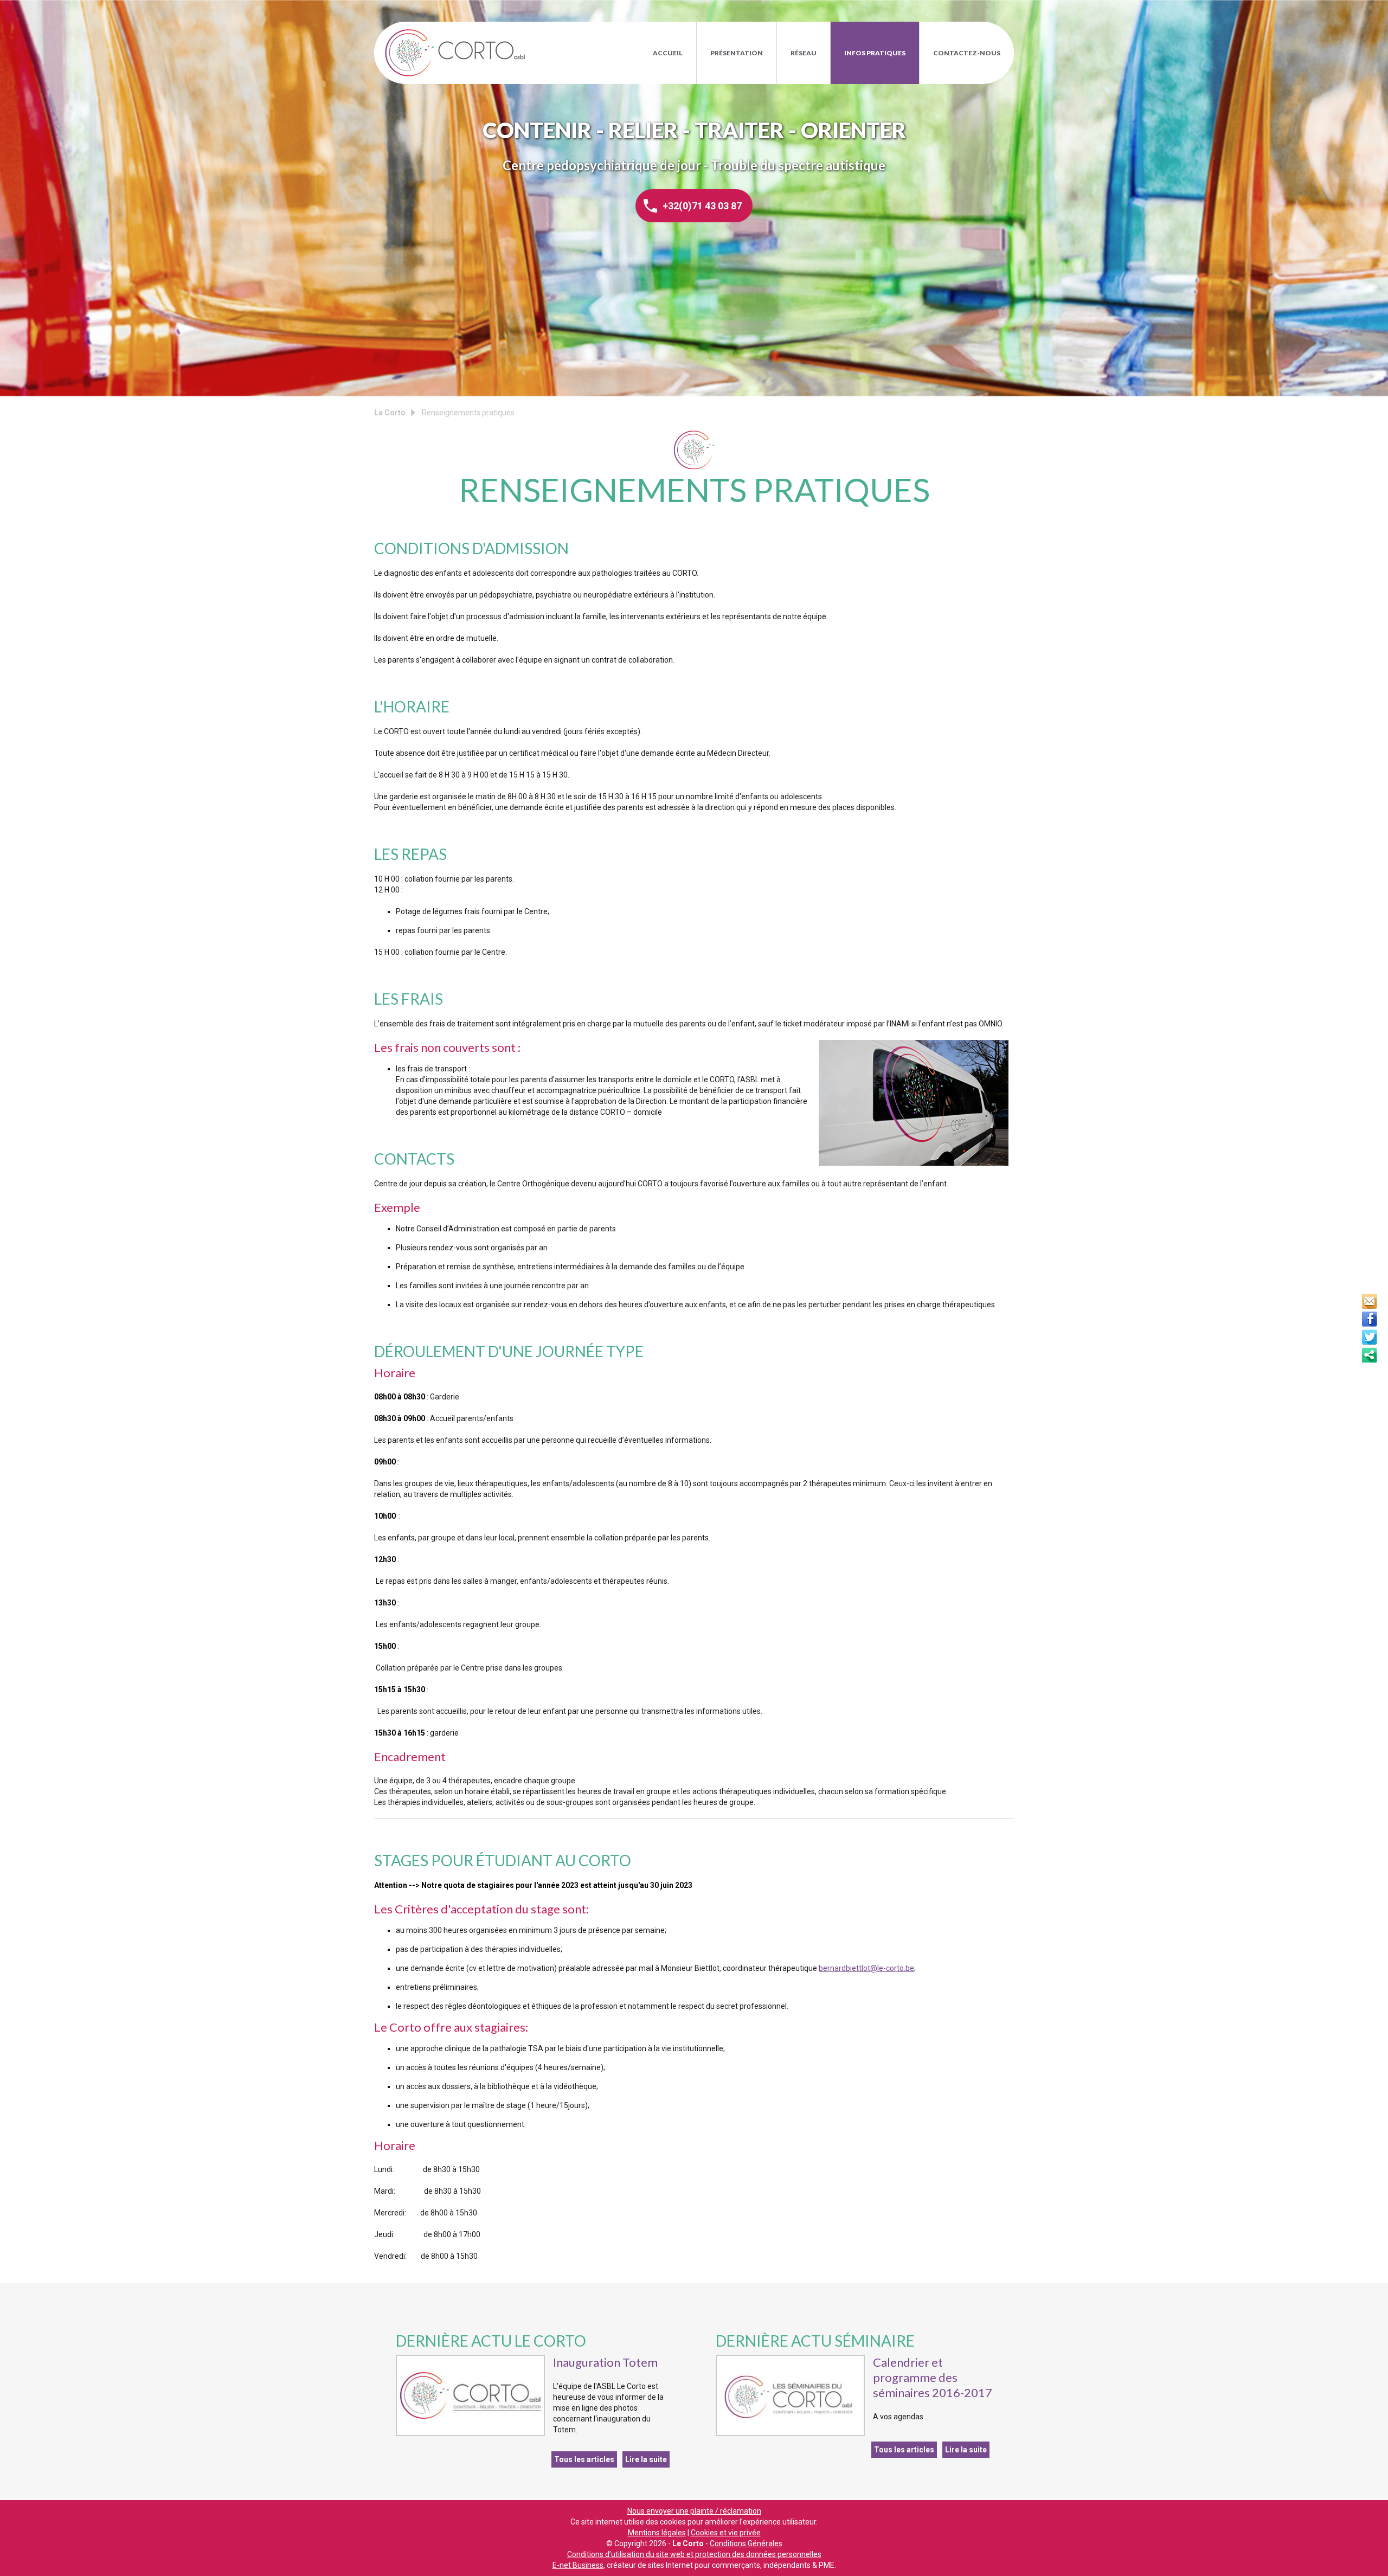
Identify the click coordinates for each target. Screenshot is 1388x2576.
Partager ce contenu (1370, 1355)
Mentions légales (657, 2533)
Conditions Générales (746, 2543)
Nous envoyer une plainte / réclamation (694, 2511)
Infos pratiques (875, 53)
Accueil (668, 53)
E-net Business (578, 2565)
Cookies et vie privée (726, 2533)
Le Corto (455, 53)
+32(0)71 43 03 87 (702, 206)
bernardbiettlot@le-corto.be (866, 1968)
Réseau (804, 53)
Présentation (737, 53)
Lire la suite (646, 2459)
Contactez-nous (967, 53)
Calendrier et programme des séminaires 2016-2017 (933, 2377)
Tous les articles (584, 2459)
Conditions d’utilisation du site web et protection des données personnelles (694, 2554)
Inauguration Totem (605, 2362)
